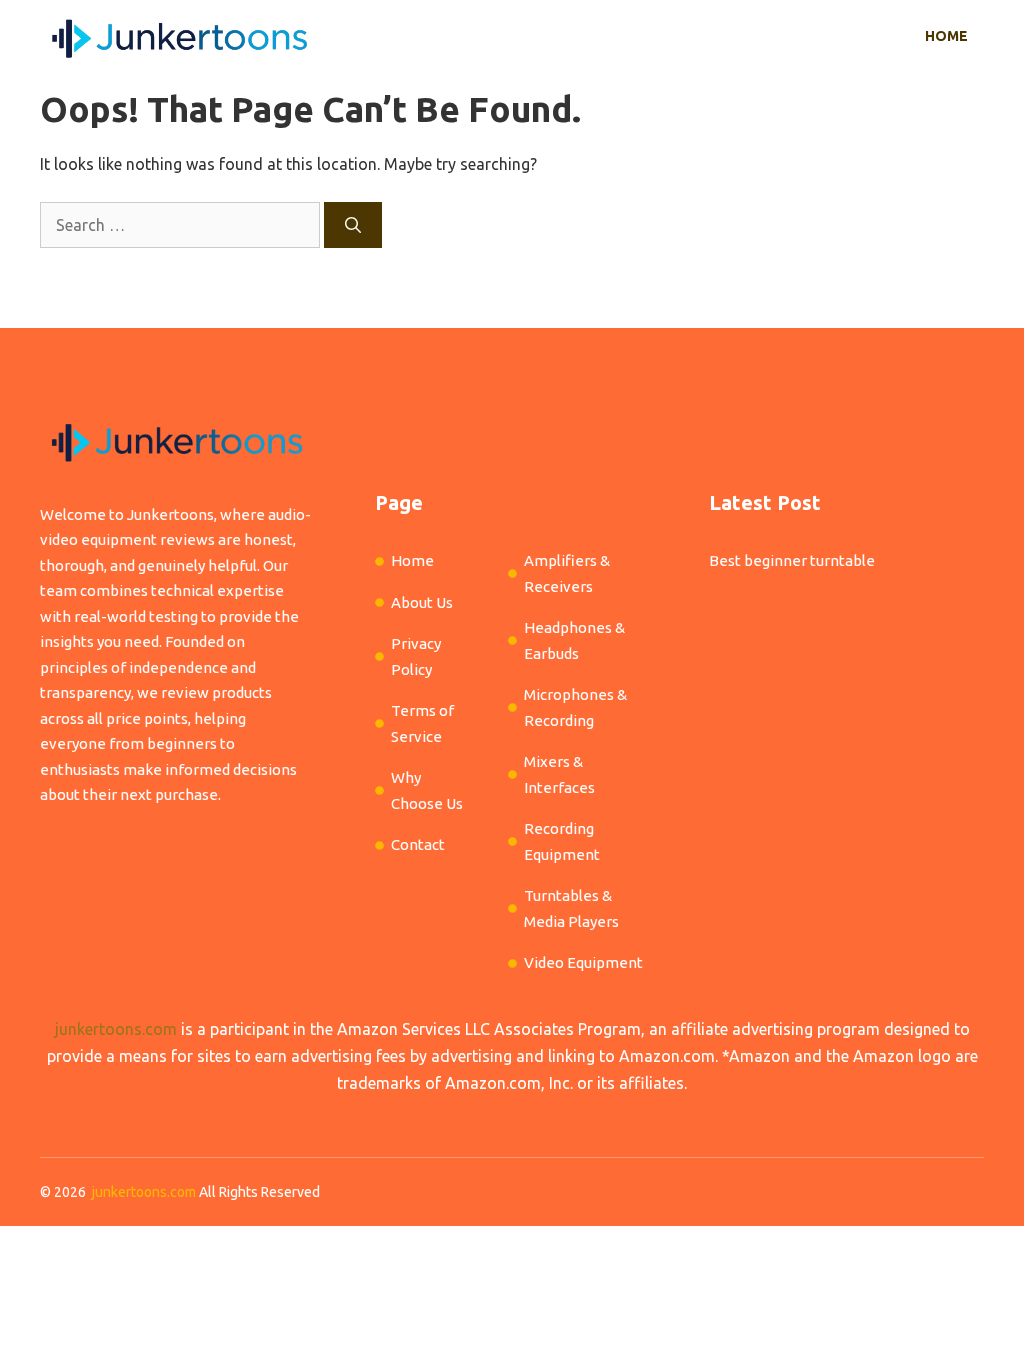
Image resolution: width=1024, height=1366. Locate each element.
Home (946, 36)
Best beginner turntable (792, 560)
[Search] (353, 225)
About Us (422, 602)
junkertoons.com (116, 1029)
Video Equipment (583, 962)
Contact (418, 844)
